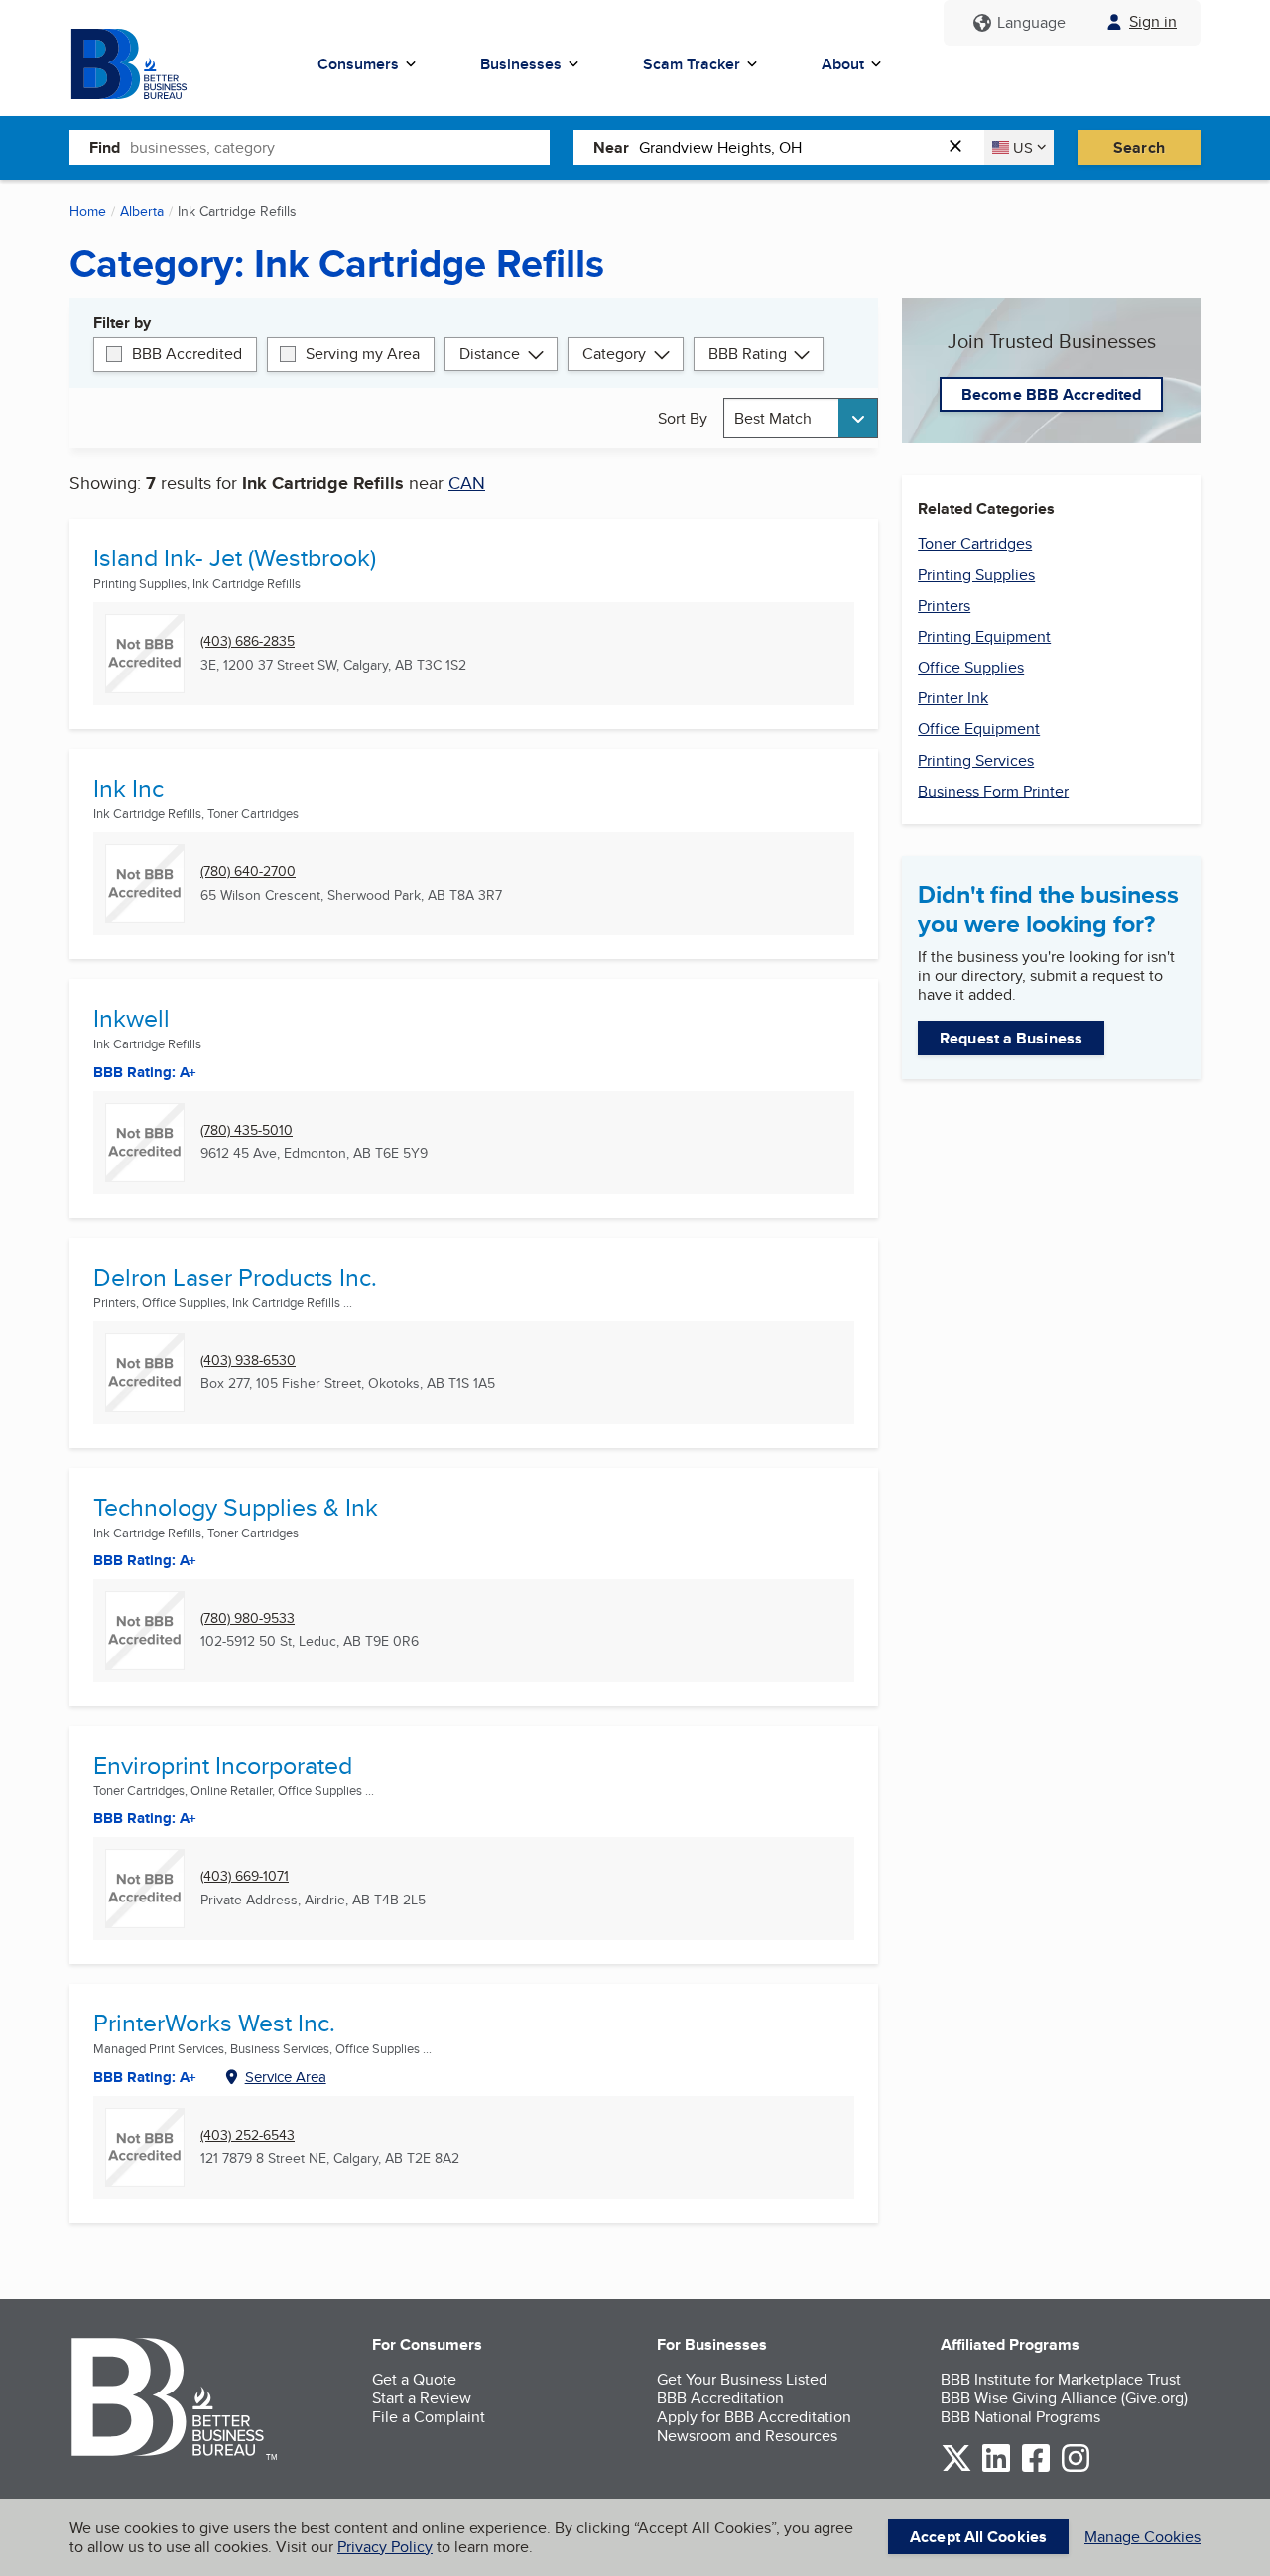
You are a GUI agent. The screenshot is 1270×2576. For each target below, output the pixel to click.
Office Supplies (971, 667)
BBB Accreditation (720, 2398)
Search (1139, 147)
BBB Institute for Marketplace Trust (1061, 2379)
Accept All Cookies (978, 2537)
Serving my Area (363, 354)
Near (611, 147)
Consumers (358, 64)
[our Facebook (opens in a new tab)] (1036, 2468)
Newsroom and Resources (747, 2436)
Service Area (286, 2077)
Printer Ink (953, 698)
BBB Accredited (187, 354)
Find (105, 147)
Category (614, 354)
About (843, 64)
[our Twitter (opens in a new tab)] (956, 2468)
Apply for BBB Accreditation (754, 2417)
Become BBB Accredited (1051, 394)
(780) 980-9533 (248, 1618)
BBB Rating (748, 354)
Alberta (142, 211)
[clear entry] (961, 147)
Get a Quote (414, 2379)
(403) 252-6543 (248, 2135)
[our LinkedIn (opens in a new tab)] (996, 2468)
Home (88, 211)
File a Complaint (429, 2417)
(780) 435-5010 (247, 1130)
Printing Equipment (984, 636)
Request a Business (1011, 1038)
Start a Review (422, 2398)
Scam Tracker (692, 64)
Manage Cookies (1143, 2537)
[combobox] (340, 147)
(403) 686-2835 (248, 641)
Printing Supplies (976, 575)
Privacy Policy (385, 2547)
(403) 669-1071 (245, 1876)
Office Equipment (979, 729)
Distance (490, 354)
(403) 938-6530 (248, 1360)
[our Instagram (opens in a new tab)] (1076, 2468)
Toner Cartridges (975, 543)
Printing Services (976, 760)
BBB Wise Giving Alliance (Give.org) (1064, 2398)
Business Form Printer (993, 791)
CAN (467, 483)
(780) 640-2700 (248, 871)
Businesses (521, 64)
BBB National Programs (1020, 2417)
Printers (944, 606)
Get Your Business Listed (742, 2379)
